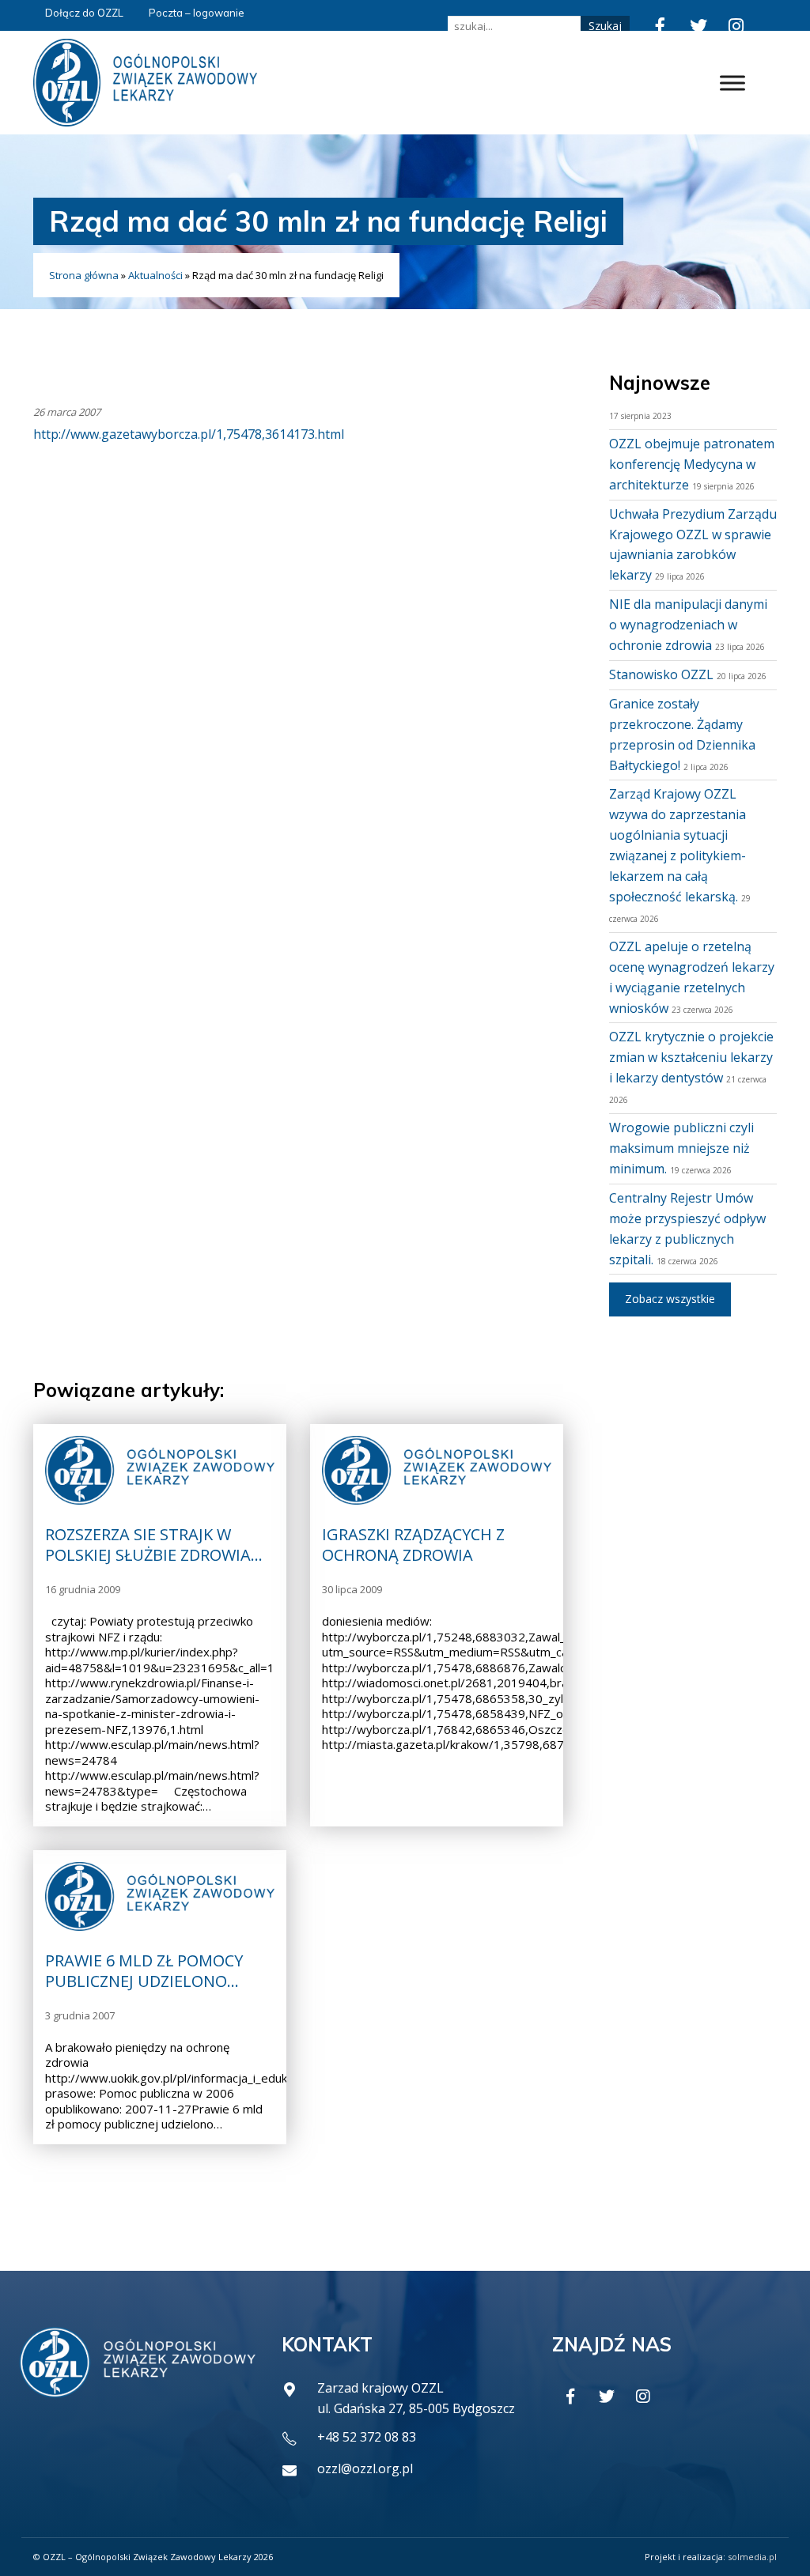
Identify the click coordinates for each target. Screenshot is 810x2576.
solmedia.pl (752, 2557)
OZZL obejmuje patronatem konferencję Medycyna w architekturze (692, 464)
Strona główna (84, 275)
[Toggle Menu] (732, 83)
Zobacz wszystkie (670, 1299)
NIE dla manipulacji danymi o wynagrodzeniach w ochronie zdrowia (688, 625)
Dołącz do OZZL (84, 13)
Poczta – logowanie (197, 13)
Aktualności (155, 275)
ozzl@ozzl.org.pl (365, 2468)
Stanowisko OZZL (661, 674)
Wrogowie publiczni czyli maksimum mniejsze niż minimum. (681, 1148)
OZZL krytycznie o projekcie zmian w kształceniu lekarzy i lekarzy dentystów (691, 1057)
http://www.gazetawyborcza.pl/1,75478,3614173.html (189, 434)
